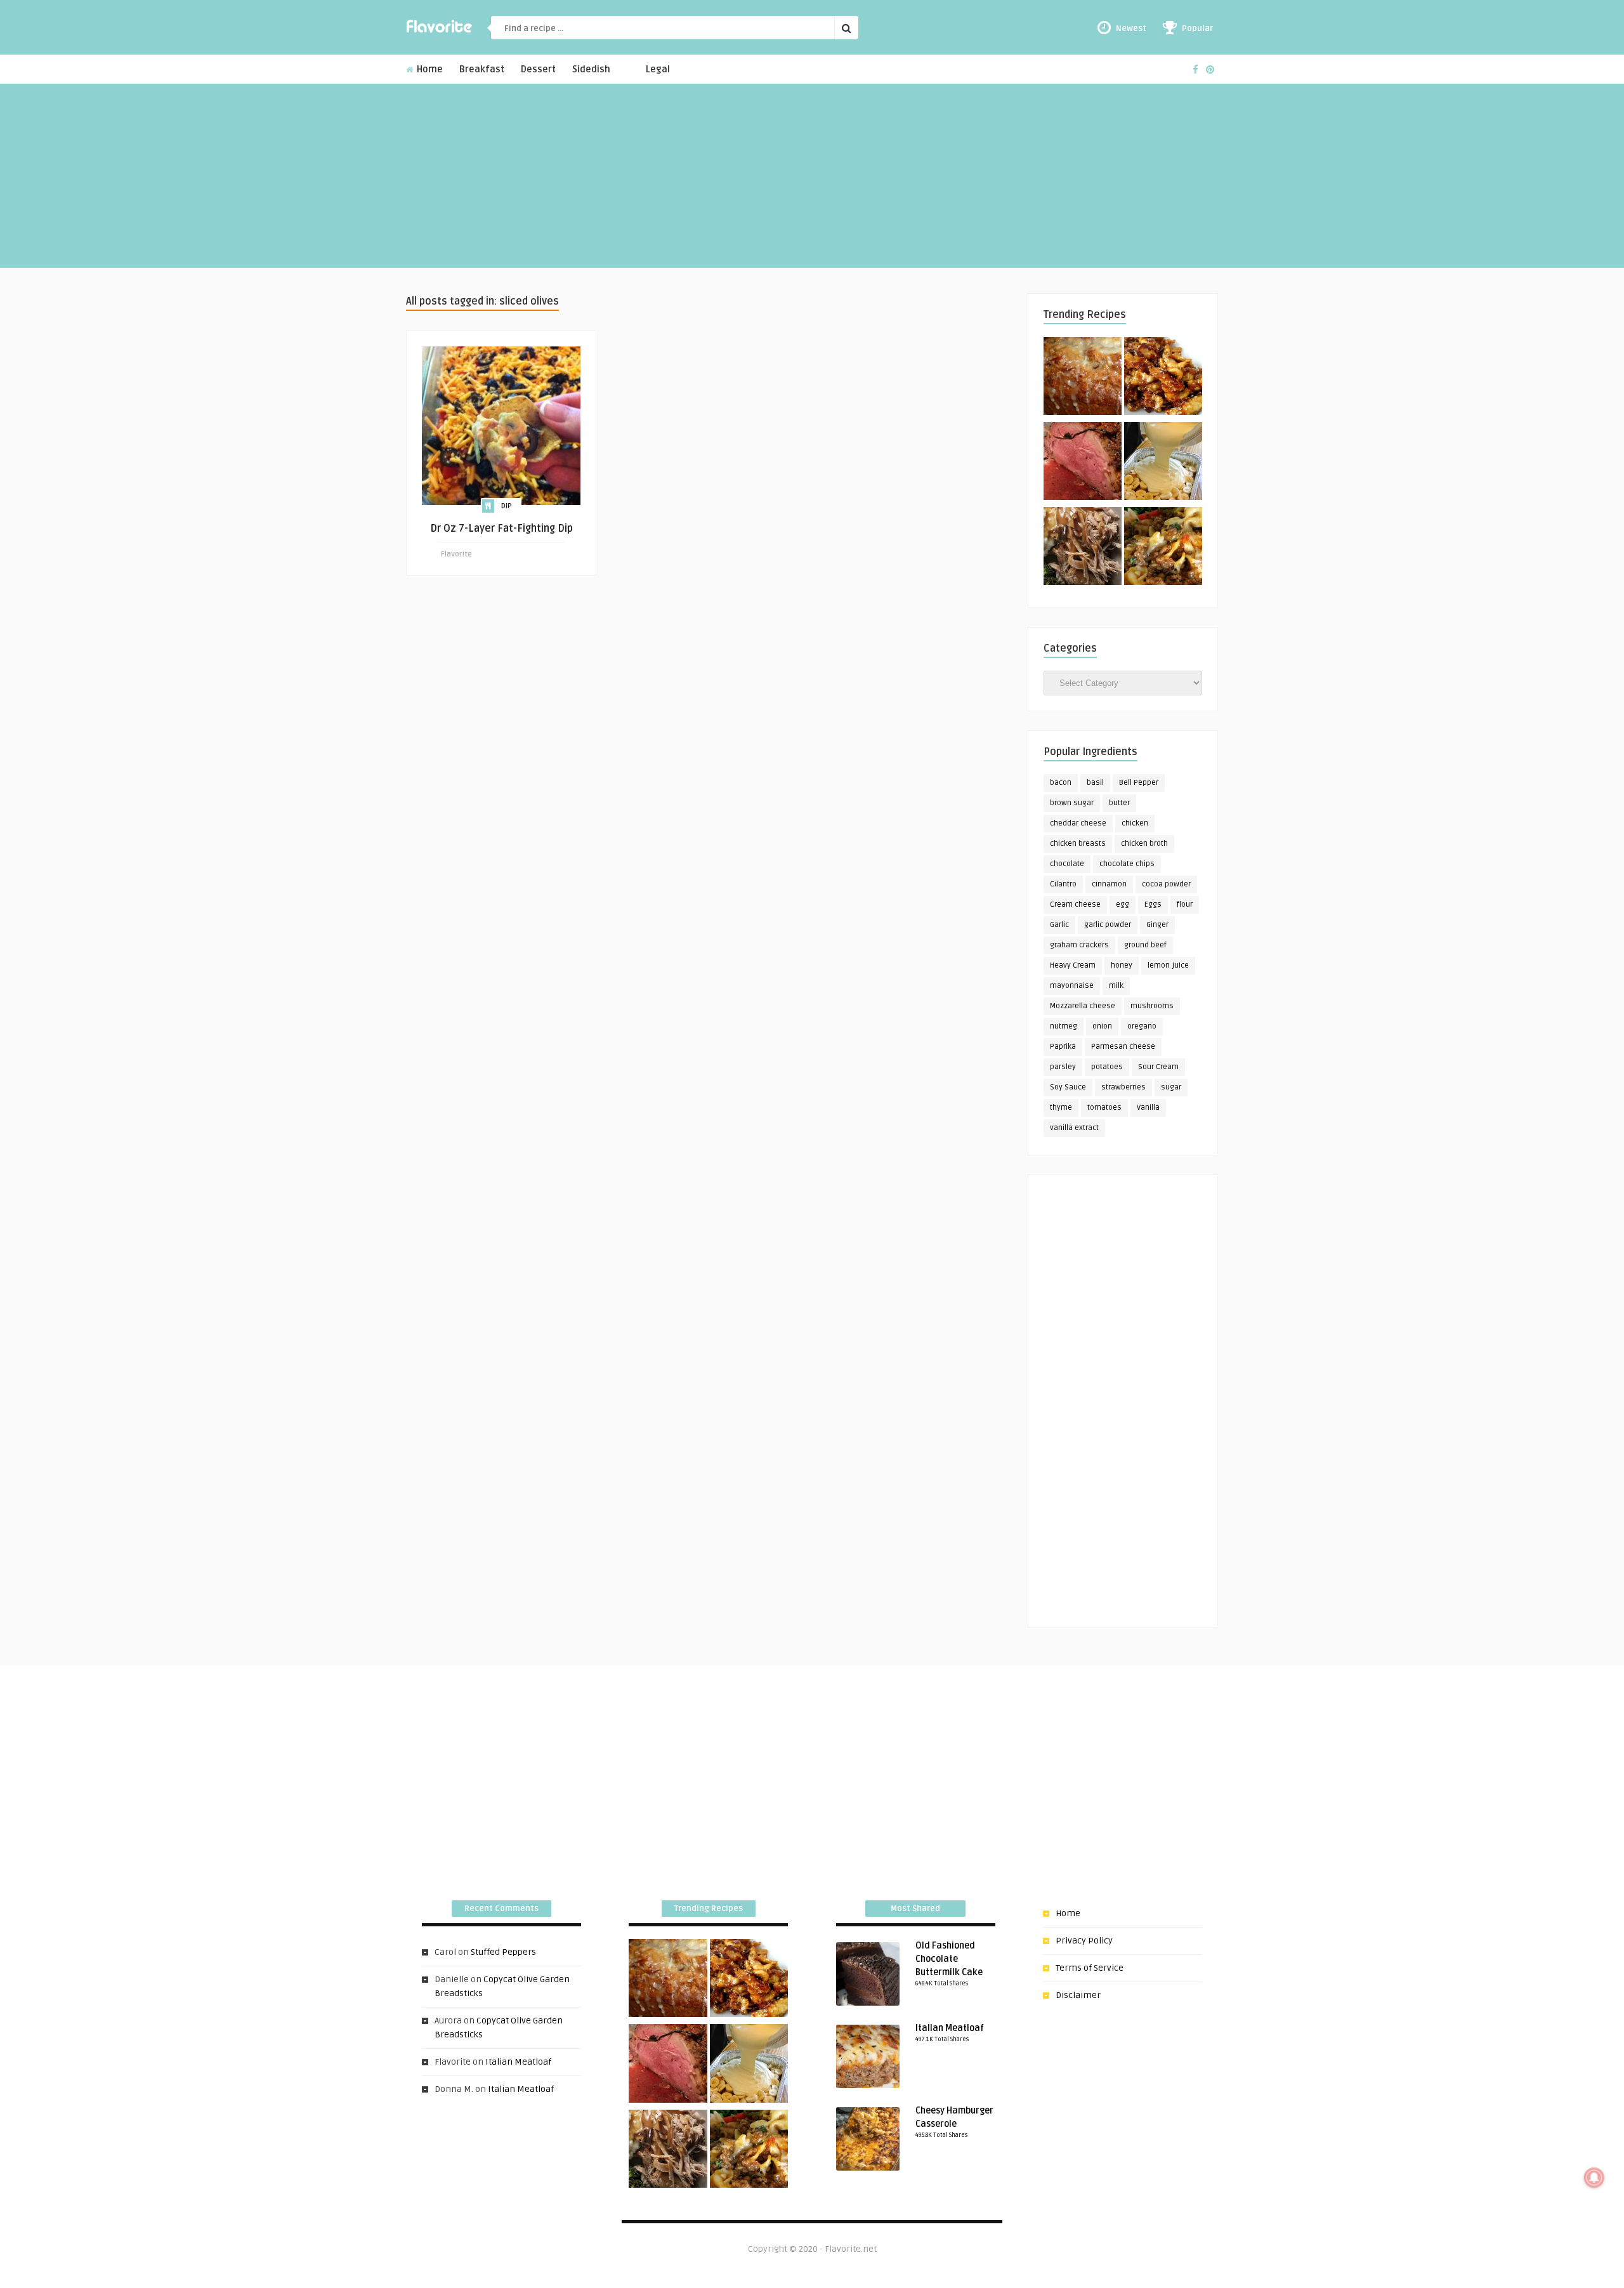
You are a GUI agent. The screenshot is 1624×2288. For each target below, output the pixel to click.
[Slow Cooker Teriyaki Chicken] (1163, 378)
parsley (1063, 1067)
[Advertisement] (812, 179)
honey (1122, 965)
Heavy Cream (1073, 965)
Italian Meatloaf (518, 2062)
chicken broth (1144, 844)
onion (1102, 1026)
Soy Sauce (1068, 1087)
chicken (1135, 823)
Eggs (1153, 904)
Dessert (538, 69)
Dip (507, 506)
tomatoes (1104, 1108)
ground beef (1145, 945)
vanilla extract (1074, 1128)
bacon (1061, 783)
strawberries (1123, 1087)
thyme (1061, 1108)
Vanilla (1148, 1108)
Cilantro (1063, 884)
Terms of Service (1090, 1968)
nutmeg (1064, 1026)
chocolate (1067, 864)
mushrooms (1152, 1006)
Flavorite (456, 554)
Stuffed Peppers (503, 1952)
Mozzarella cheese (1083, 1006)
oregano (1142, 1026)
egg (1123, 904)
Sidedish (591, 69)
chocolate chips (1127, 864)
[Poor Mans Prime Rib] (1083, 463)
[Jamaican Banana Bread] (1083, 378)
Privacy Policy (1084, 1941)
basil (1095, 783)
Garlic (1059, 925)
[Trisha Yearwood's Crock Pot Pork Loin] (1083, 548)
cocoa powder (1166, 884)
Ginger (1157, 925)
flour (1185, 904)
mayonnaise (1072, 986)
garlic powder (1108, 925)
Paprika (1063, 1047)
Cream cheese (1075, 904)
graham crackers (1079, 945)
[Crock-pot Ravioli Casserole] (1163, 548)
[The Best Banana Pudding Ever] (1163, 463)
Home (429, 69)
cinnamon (1109, 884)
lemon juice (1168, 965)
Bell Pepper (1139, 783)
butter (1119, 803)
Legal (658, 69)
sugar (1171, 1087)
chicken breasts (1078, 844)
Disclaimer (1078, 1995)
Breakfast (482, 69)
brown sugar (1072, 803)
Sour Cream (1158, 1067)
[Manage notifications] (1594, 2178)
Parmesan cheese (1123, 1047)
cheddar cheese (1078, 823)
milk (1116, 986)
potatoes (1107, 1067)
